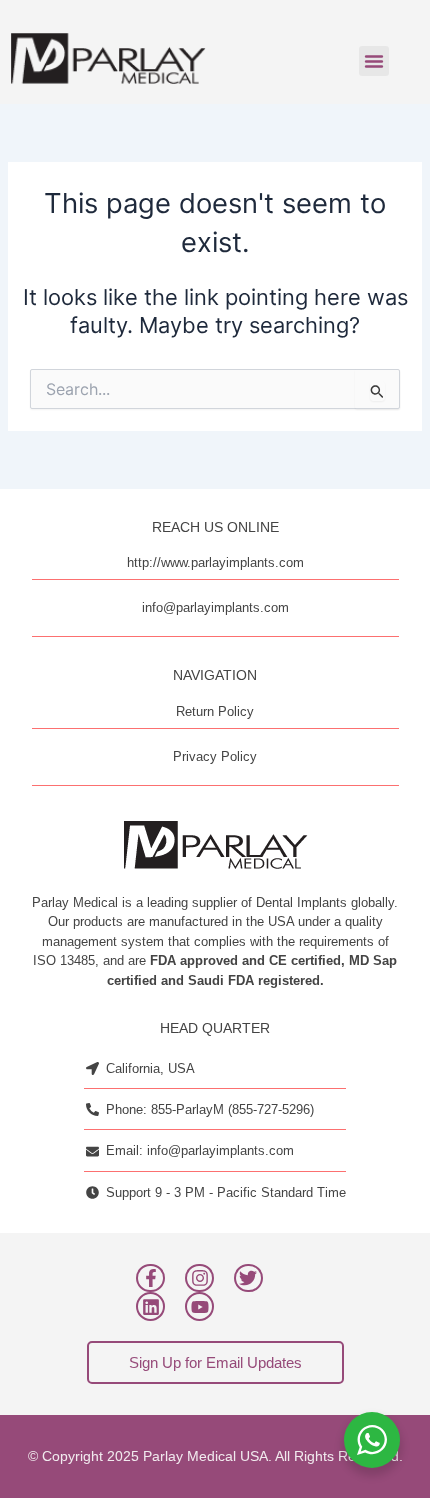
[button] (374, 61)
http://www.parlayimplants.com (215, 562)
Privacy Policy (215, 756)
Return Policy (215, 711)
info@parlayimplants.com (215, 607)
